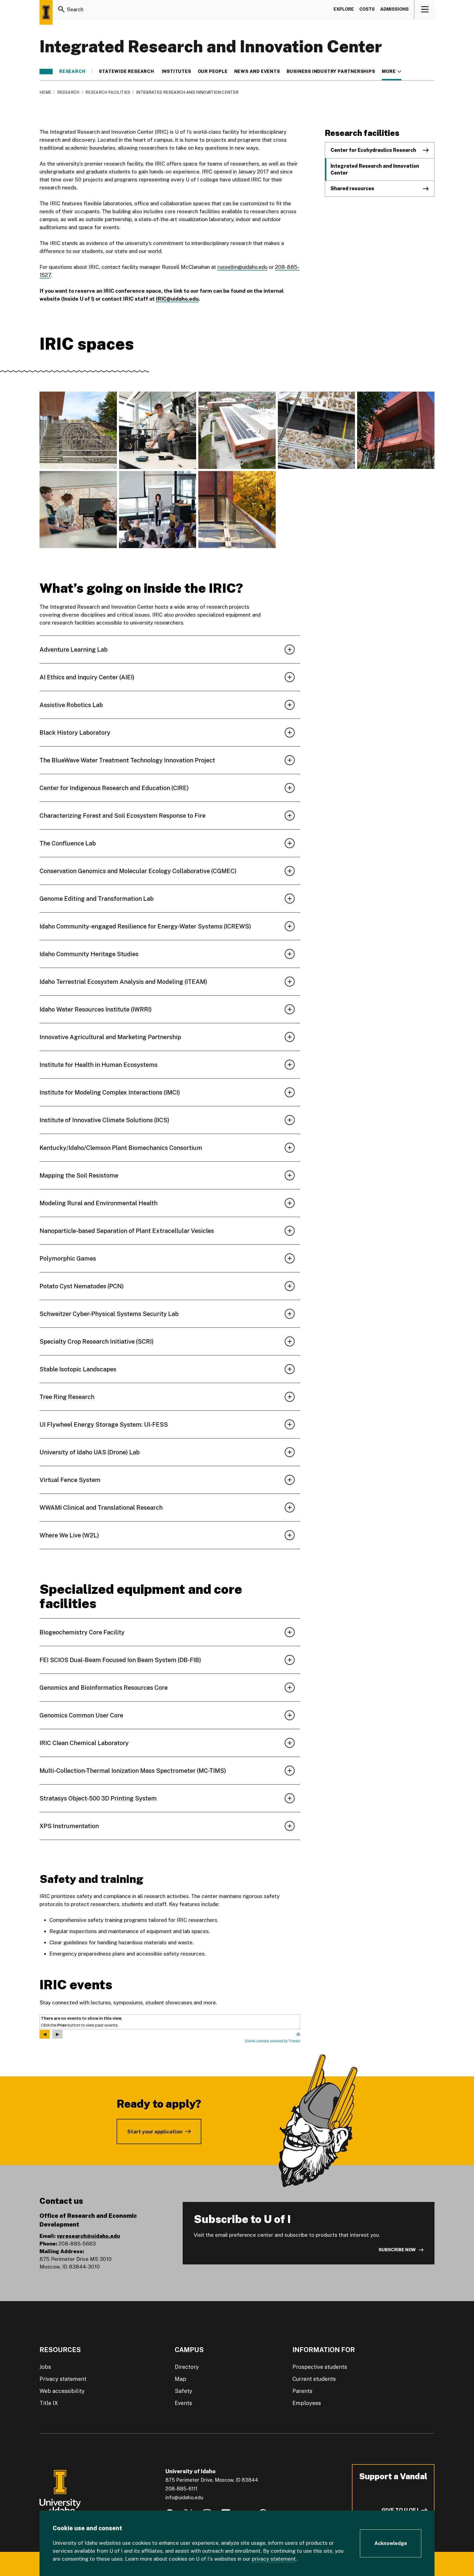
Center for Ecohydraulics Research (373, 150)
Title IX (49, 2403)
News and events (257, 72)
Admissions (394, 9)
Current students (314, 2379)
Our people (213, 72)
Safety (184, 2391)
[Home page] (46, 12)
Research (72, 72)
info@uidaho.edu (184, 2497)
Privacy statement (63, 2379)
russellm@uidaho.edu (242, 267)
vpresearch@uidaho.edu (88, 2236)
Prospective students (320, 2367)
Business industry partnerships (331, 72)
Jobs (45, 2367)
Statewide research (127, 72)
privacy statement (274, 2559)
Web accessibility (62, 2391)
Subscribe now (397, 2250)
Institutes (177, 72)
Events (183, 2403)
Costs (367, 9)
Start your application (155, 2132)
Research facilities (108, 92)
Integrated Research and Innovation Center (375, 169)
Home (45, 92)
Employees (307, 2403)
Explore (344, 9)
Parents (302, 2391)
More (392, 72)
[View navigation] (425, 9)
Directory (187, 2367)
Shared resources (352, 188)
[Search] (61, 9)
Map (180, 2379)
